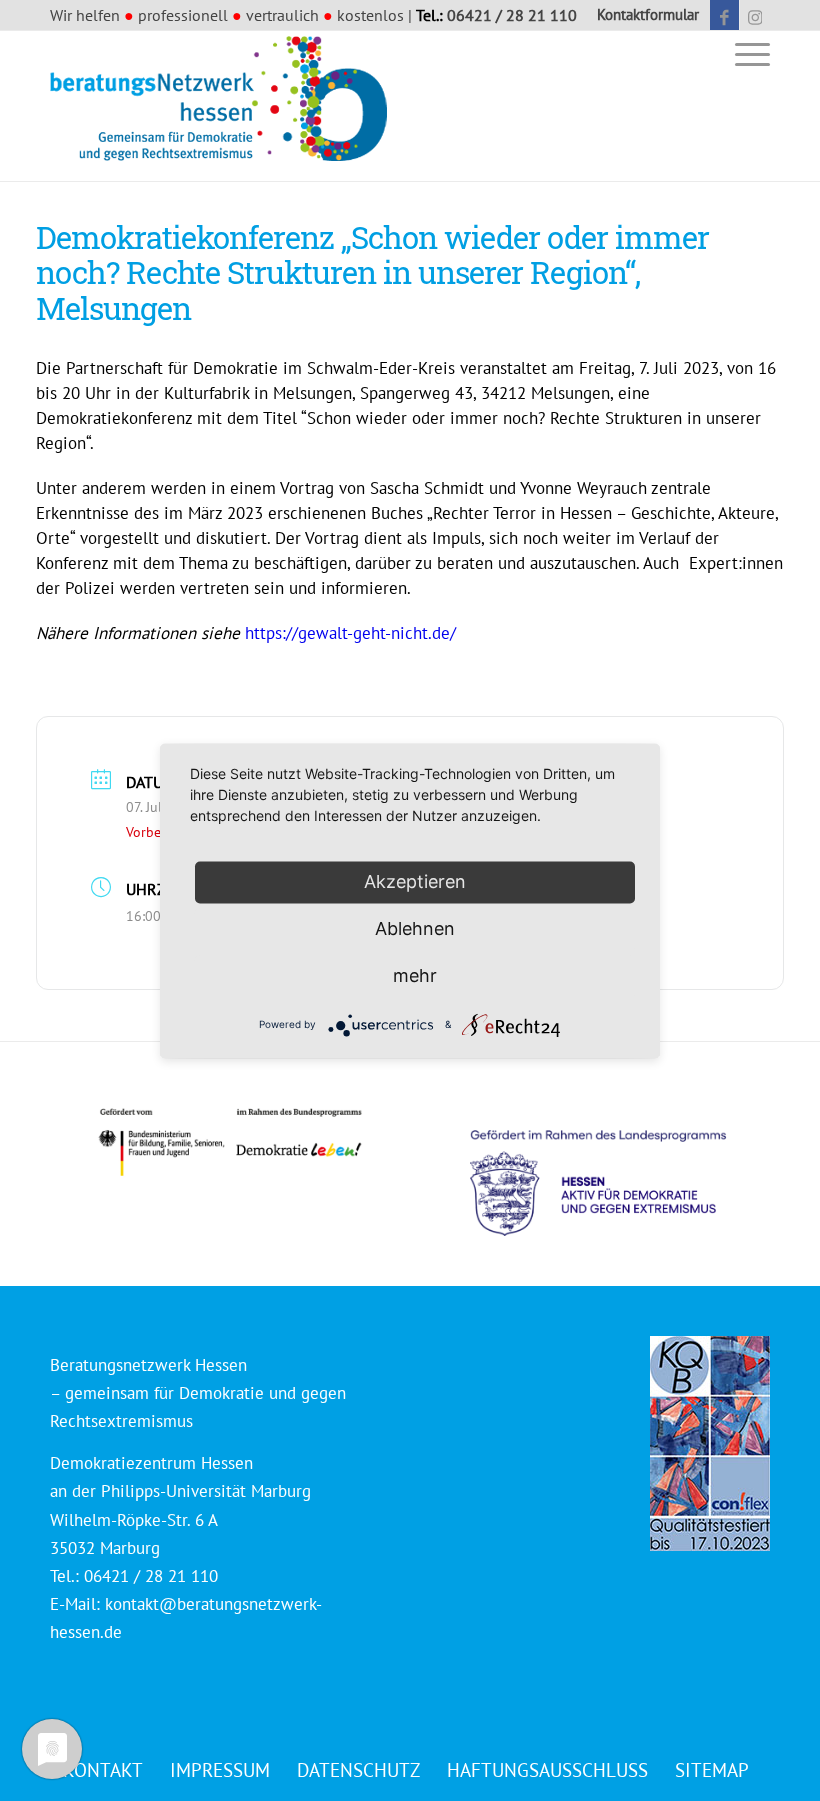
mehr (415, 975)
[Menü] (747, 53)
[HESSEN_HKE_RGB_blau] (620, 1164)
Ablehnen (415, 928)
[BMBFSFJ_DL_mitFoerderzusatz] (230, 1142)
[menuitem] (643, 15)
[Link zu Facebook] (724, 15)
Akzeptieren (415, 881)
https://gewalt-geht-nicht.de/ (350, 633)
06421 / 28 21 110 (512, 15)
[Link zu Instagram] (755, 15)
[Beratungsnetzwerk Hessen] (225, 106)
